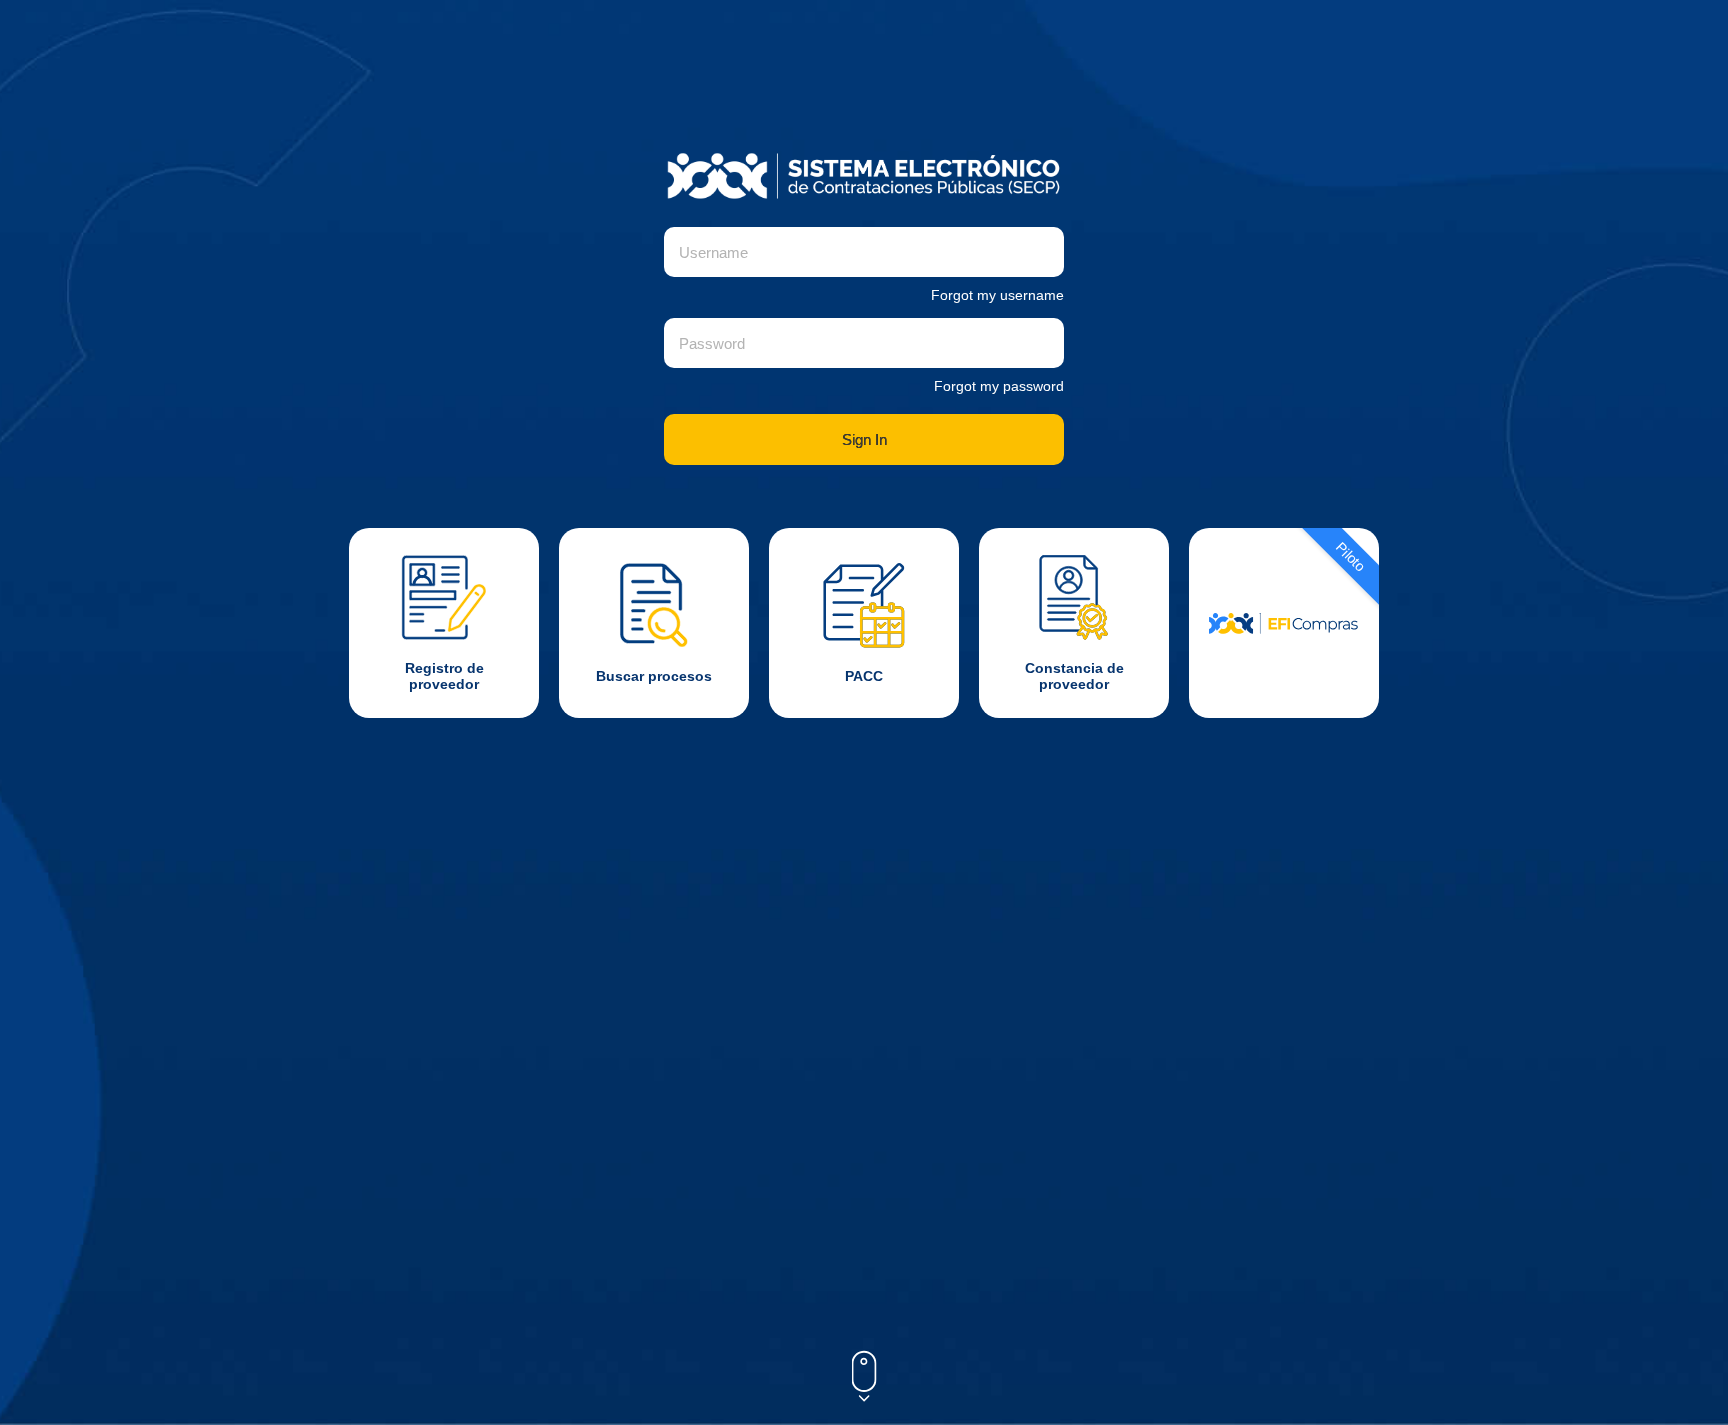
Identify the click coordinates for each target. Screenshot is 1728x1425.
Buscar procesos (654, 676)
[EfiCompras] (1284, 623)
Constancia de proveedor (1074, 676)
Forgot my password (999, 386)
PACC (864, 676)
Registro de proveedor (444, 676)
